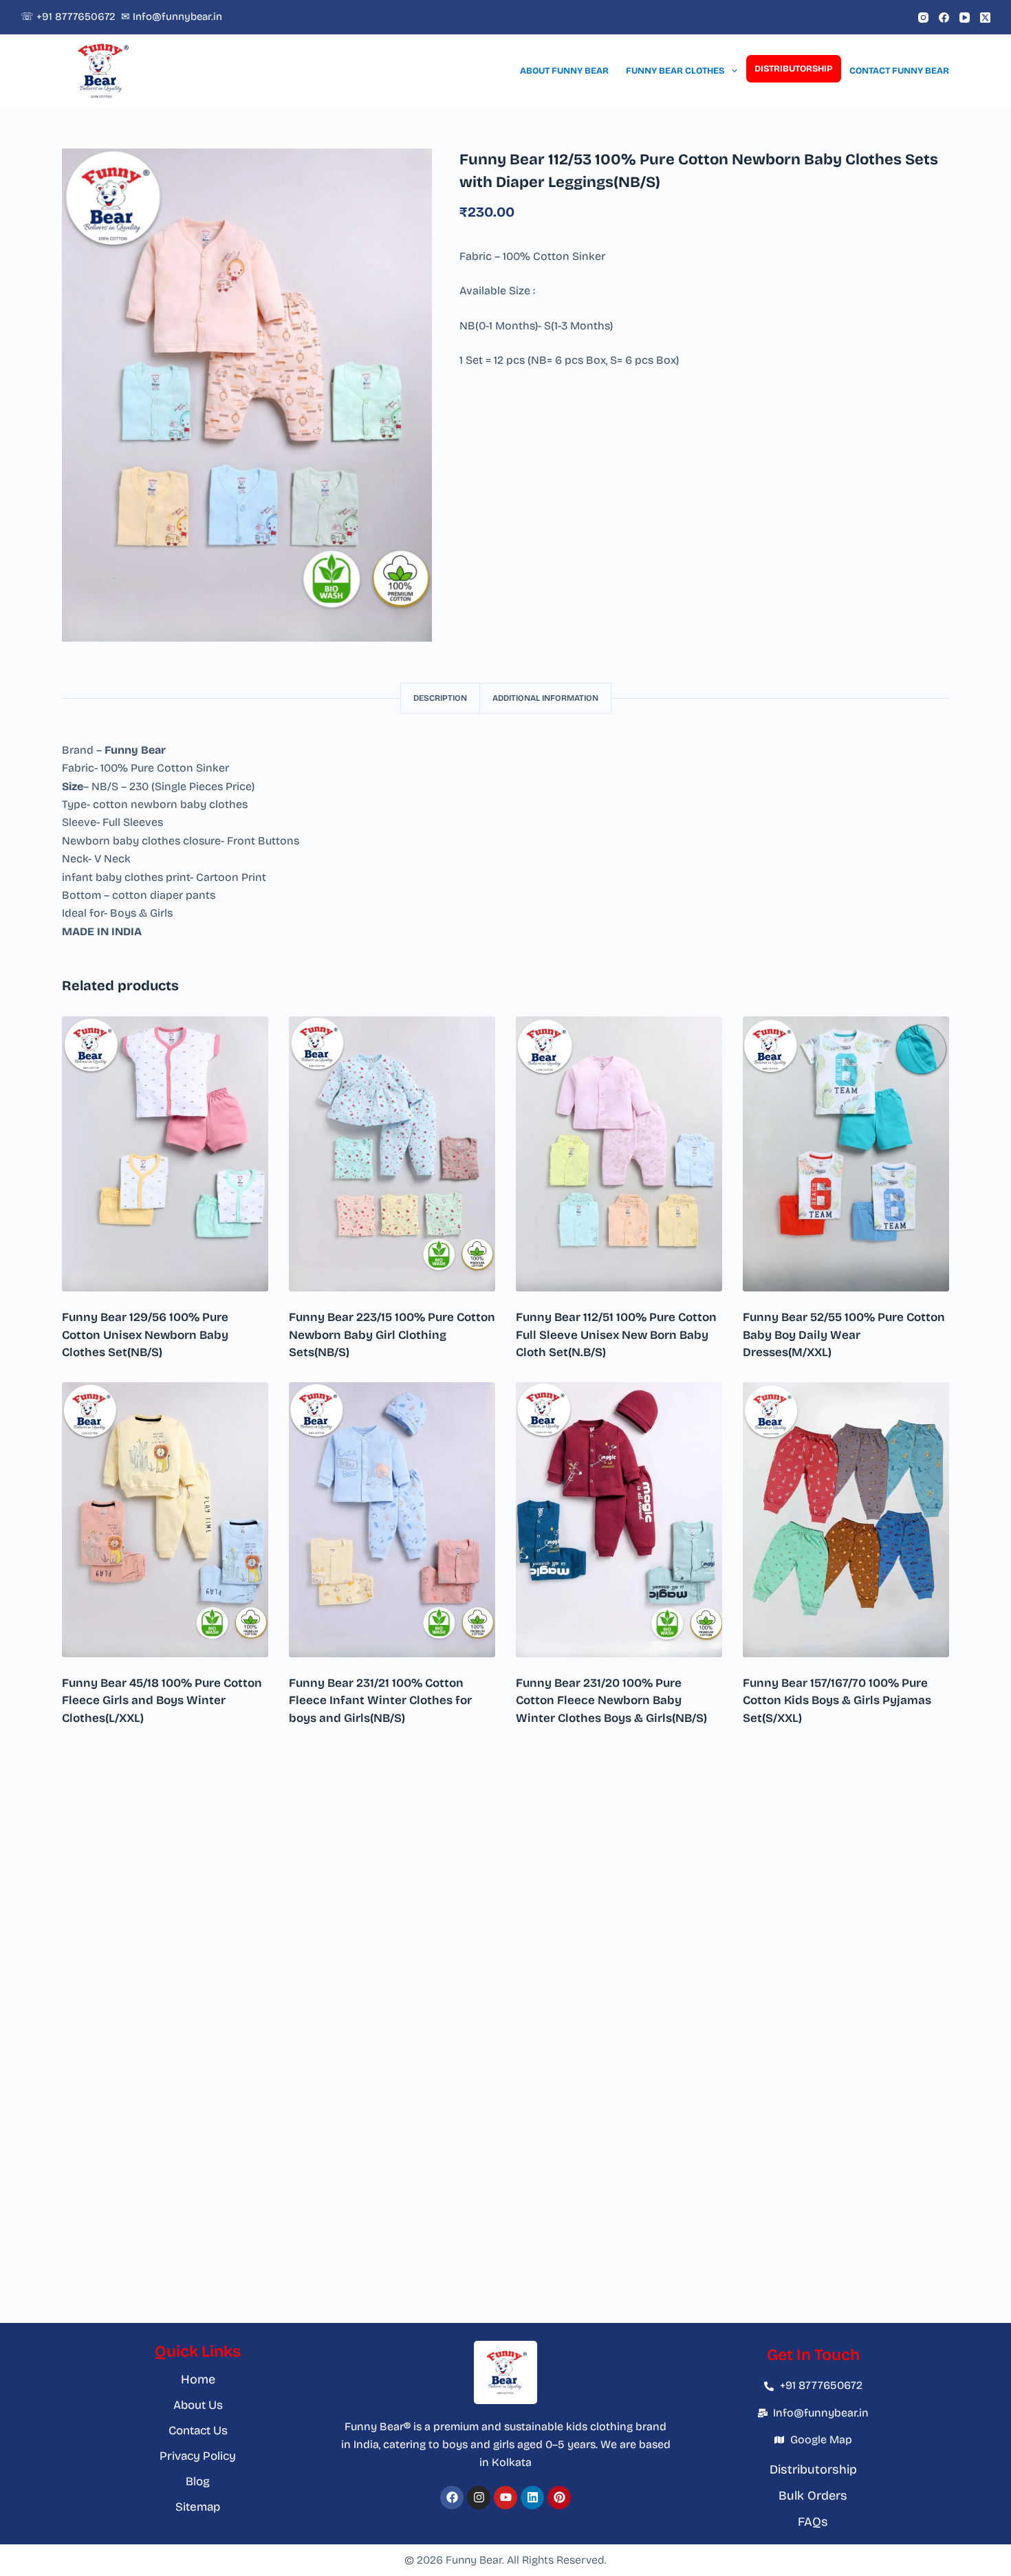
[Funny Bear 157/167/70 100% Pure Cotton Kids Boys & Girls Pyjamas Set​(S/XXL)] (846, 1520)
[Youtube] (505, 2498)
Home (198, 2379)
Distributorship (813, 2469)
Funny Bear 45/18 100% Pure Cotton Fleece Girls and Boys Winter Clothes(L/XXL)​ (162, 1701)
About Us (198, 2405)
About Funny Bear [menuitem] (564, 71)
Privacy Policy (198, 2456)
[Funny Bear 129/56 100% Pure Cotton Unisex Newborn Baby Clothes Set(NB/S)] (165, 1154)
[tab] (440, 698)
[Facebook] (944, 18)
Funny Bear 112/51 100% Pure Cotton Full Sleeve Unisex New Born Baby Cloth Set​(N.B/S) (616, 1335)
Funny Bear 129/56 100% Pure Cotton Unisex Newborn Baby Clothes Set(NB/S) (145, 1335)
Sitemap (198, 2507)
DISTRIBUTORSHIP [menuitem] (793, 69)
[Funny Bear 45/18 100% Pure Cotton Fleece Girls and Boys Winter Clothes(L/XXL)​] (165, 1520)
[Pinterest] (559, 2498)
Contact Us (198, 2431)
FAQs (813, 2522)
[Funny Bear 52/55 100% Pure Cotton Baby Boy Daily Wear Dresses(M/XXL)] (846, 1154)
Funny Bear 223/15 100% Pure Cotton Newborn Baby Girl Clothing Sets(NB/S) (392, 1335)
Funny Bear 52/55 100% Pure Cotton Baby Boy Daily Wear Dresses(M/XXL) (844, 1335)
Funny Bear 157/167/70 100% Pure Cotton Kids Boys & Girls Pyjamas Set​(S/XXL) (837, 1701)
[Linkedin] (532, 2498)
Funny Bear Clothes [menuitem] (675, 71)
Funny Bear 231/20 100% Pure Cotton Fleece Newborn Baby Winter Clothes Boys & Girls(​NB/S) (611, 1701)
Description (440, 698)
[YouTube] (965, 18)
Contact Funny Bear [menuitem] (899, 71)
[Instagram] (923, 18)
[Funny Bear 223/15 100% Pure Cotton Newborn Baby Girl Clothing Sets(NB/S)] (392, 1154)
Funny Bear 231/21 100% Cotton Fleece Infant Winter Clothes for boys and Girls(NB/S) (380, 1701)
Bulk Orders (813, 2496)
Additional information (545, 698)
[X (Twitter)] (985, 18)
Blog (198, 2481)
